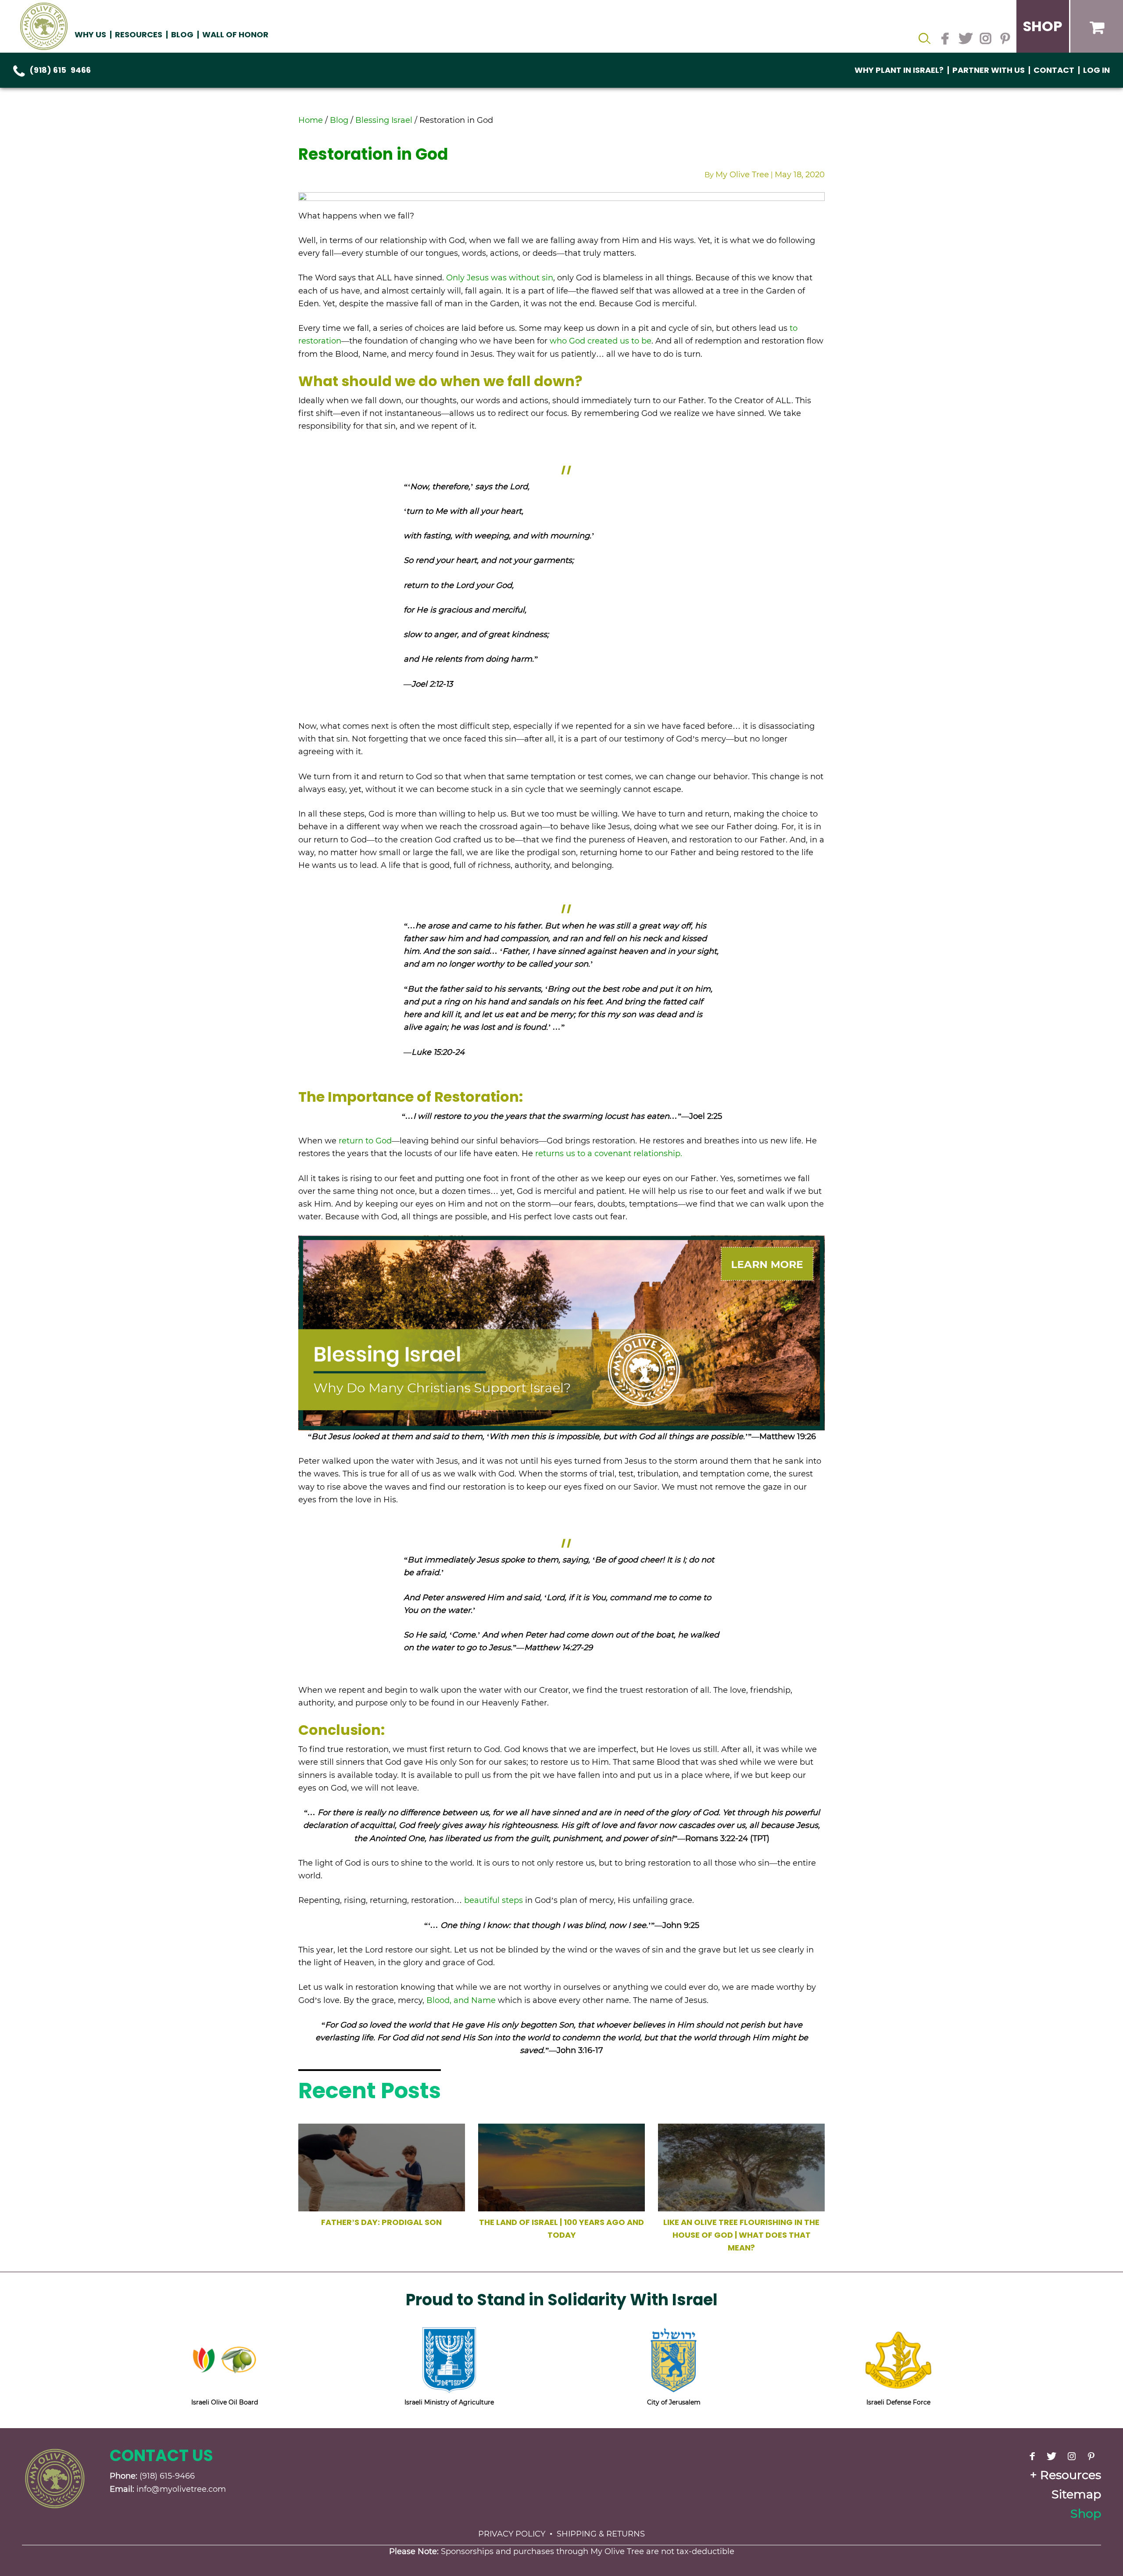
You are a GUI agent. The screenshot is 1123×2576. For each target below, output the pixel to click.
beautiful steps (494, 1900)
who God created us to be (601, 341)
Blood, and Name (461, 2000)
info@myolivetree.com (181, 2489)
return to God (365, 1141)
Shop (1086, 2513)
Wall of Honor (235, 34)
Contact (1054, 70)
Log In (1096, 70)
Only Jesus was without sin (500, 278)
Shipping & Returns (601, 2534)
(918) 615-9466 (60, 70)
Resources (1071, 2475)
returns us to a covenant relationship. (609, 1154)
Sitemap (1076, 2494)
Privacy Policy (512, 2534)
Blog (182, 34)
